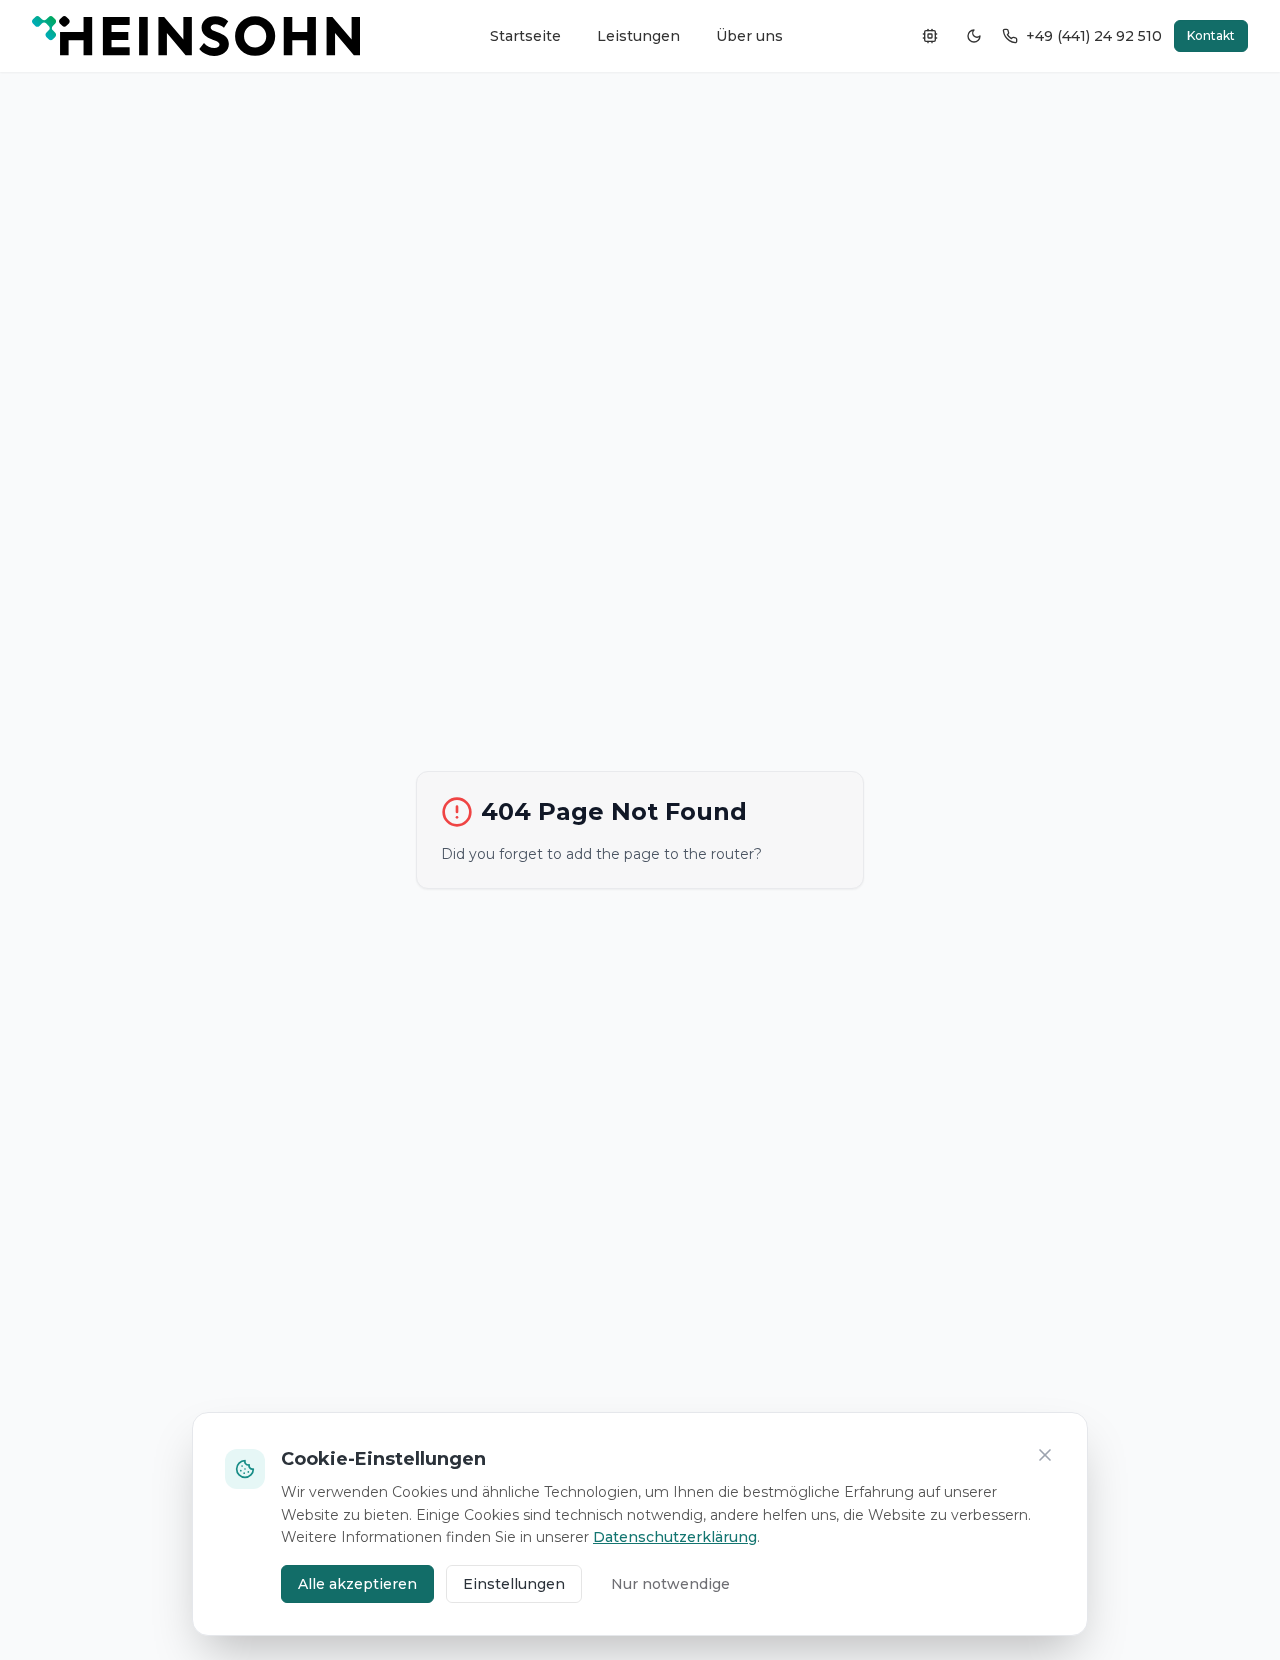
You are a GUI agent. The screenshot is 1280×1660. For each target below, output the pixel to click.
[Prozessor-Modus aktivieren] (930, 36)
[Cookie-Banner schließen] (1045, 1455)
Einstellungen (514, 1584)
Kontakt (1211, 35)
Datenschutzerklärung (675, 1537)
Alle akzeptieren (357, 1584)
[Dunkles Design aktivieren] (974, 36)
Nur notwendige (670, 1584)
